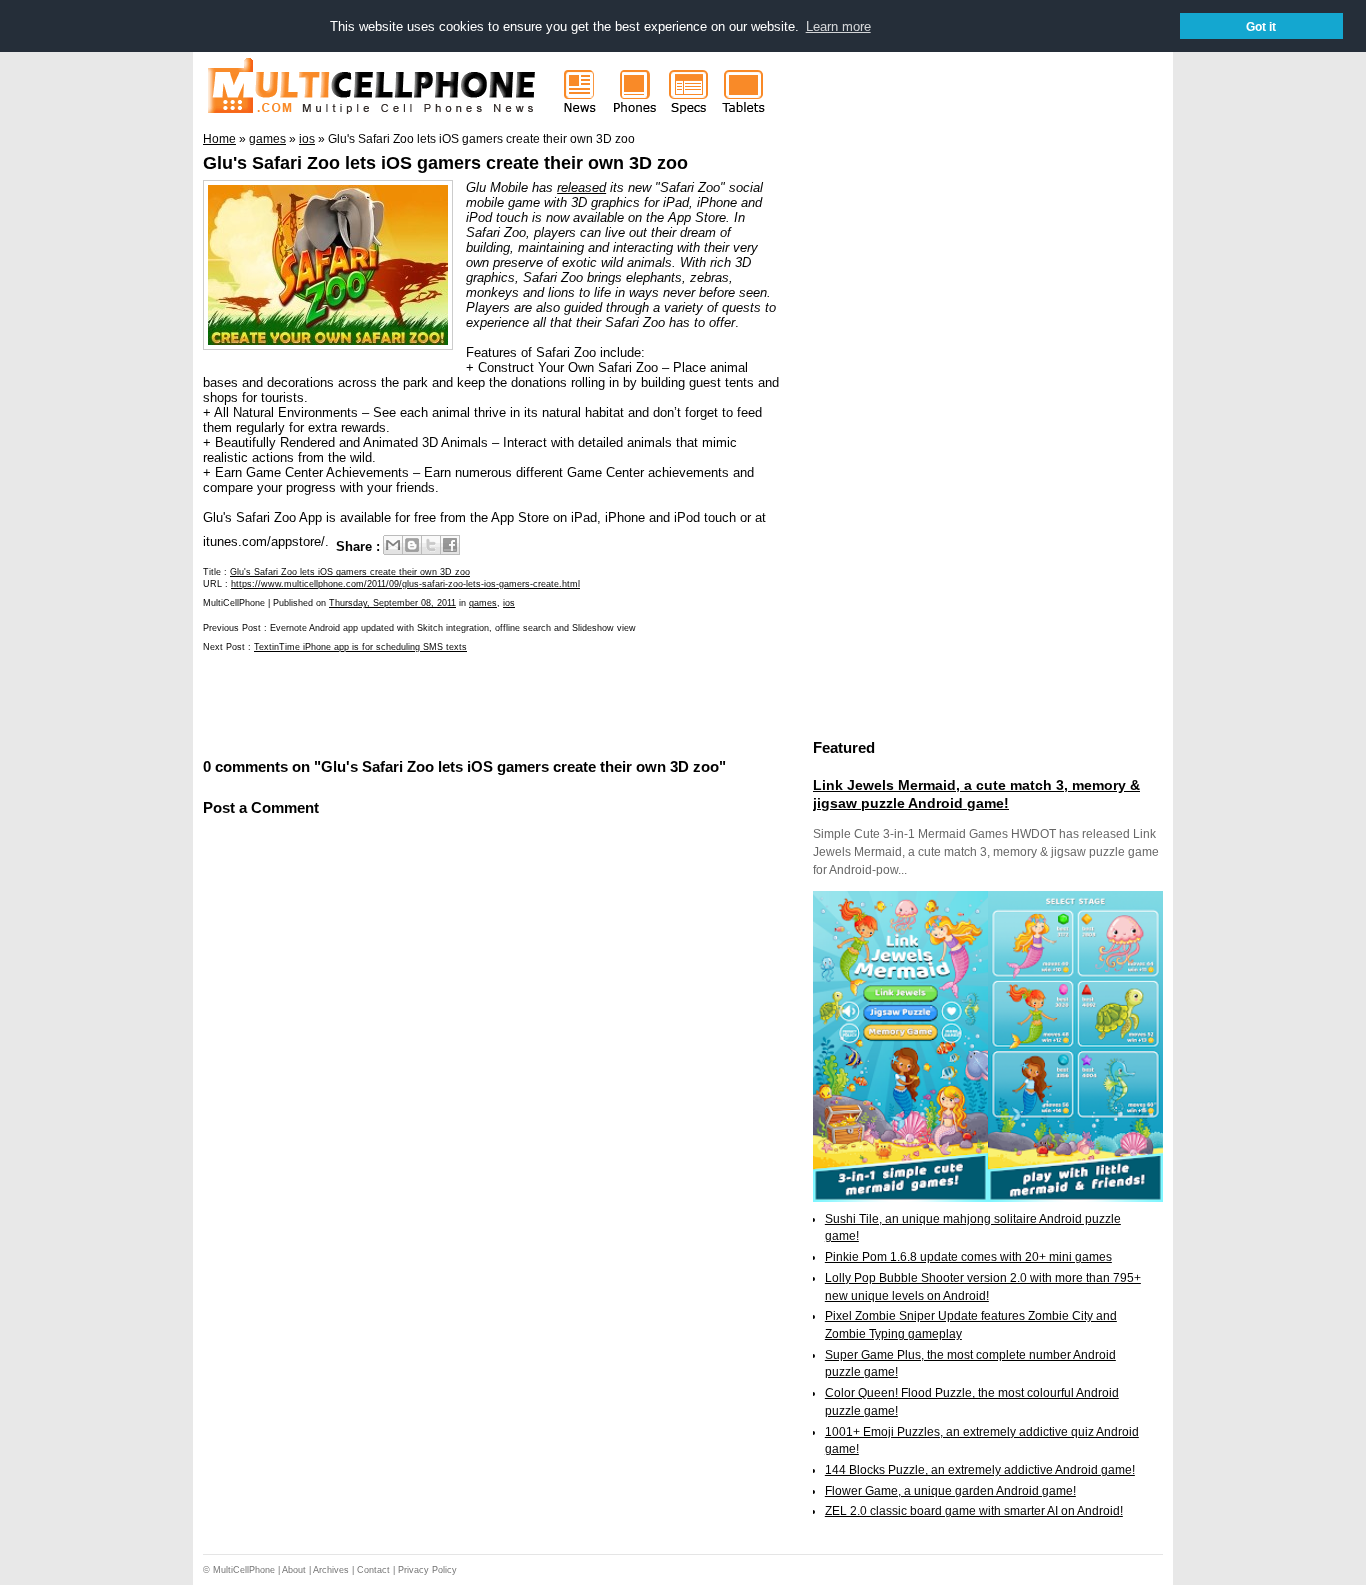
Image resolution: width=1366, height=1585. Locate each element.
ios (509, 603)
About (294, 1570)
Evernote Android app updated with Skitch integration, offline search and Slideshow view (453, 628)
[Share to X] (431, 545)
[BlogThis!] (412, 545)
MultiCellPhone (244, 1570)
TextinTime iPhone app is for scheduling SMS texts (360, 647)
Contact (373, 1570)
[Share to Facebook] (450, 545)
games (483, 603)
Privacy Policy (427, 1570)
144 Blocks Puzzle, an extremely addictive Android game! (980, 1470)
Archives (331, 1570)
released (581, 187)
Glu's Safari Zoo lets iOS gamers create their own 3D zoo (445, 163)
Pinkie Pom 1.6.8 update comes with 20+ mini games (968, 1257)
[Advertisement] (437, 703)
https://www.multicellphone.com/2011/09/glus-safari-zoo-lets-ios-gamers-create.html (405, 584)
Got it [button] (1261, 26)
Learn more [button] (838, 26)
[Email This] (393, 545)
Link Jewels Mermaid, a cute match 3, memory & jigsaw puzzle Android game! (976, 794)
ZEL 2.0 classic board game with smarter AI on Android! (974, 1511)
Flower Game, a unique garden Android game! (950, 1491)
